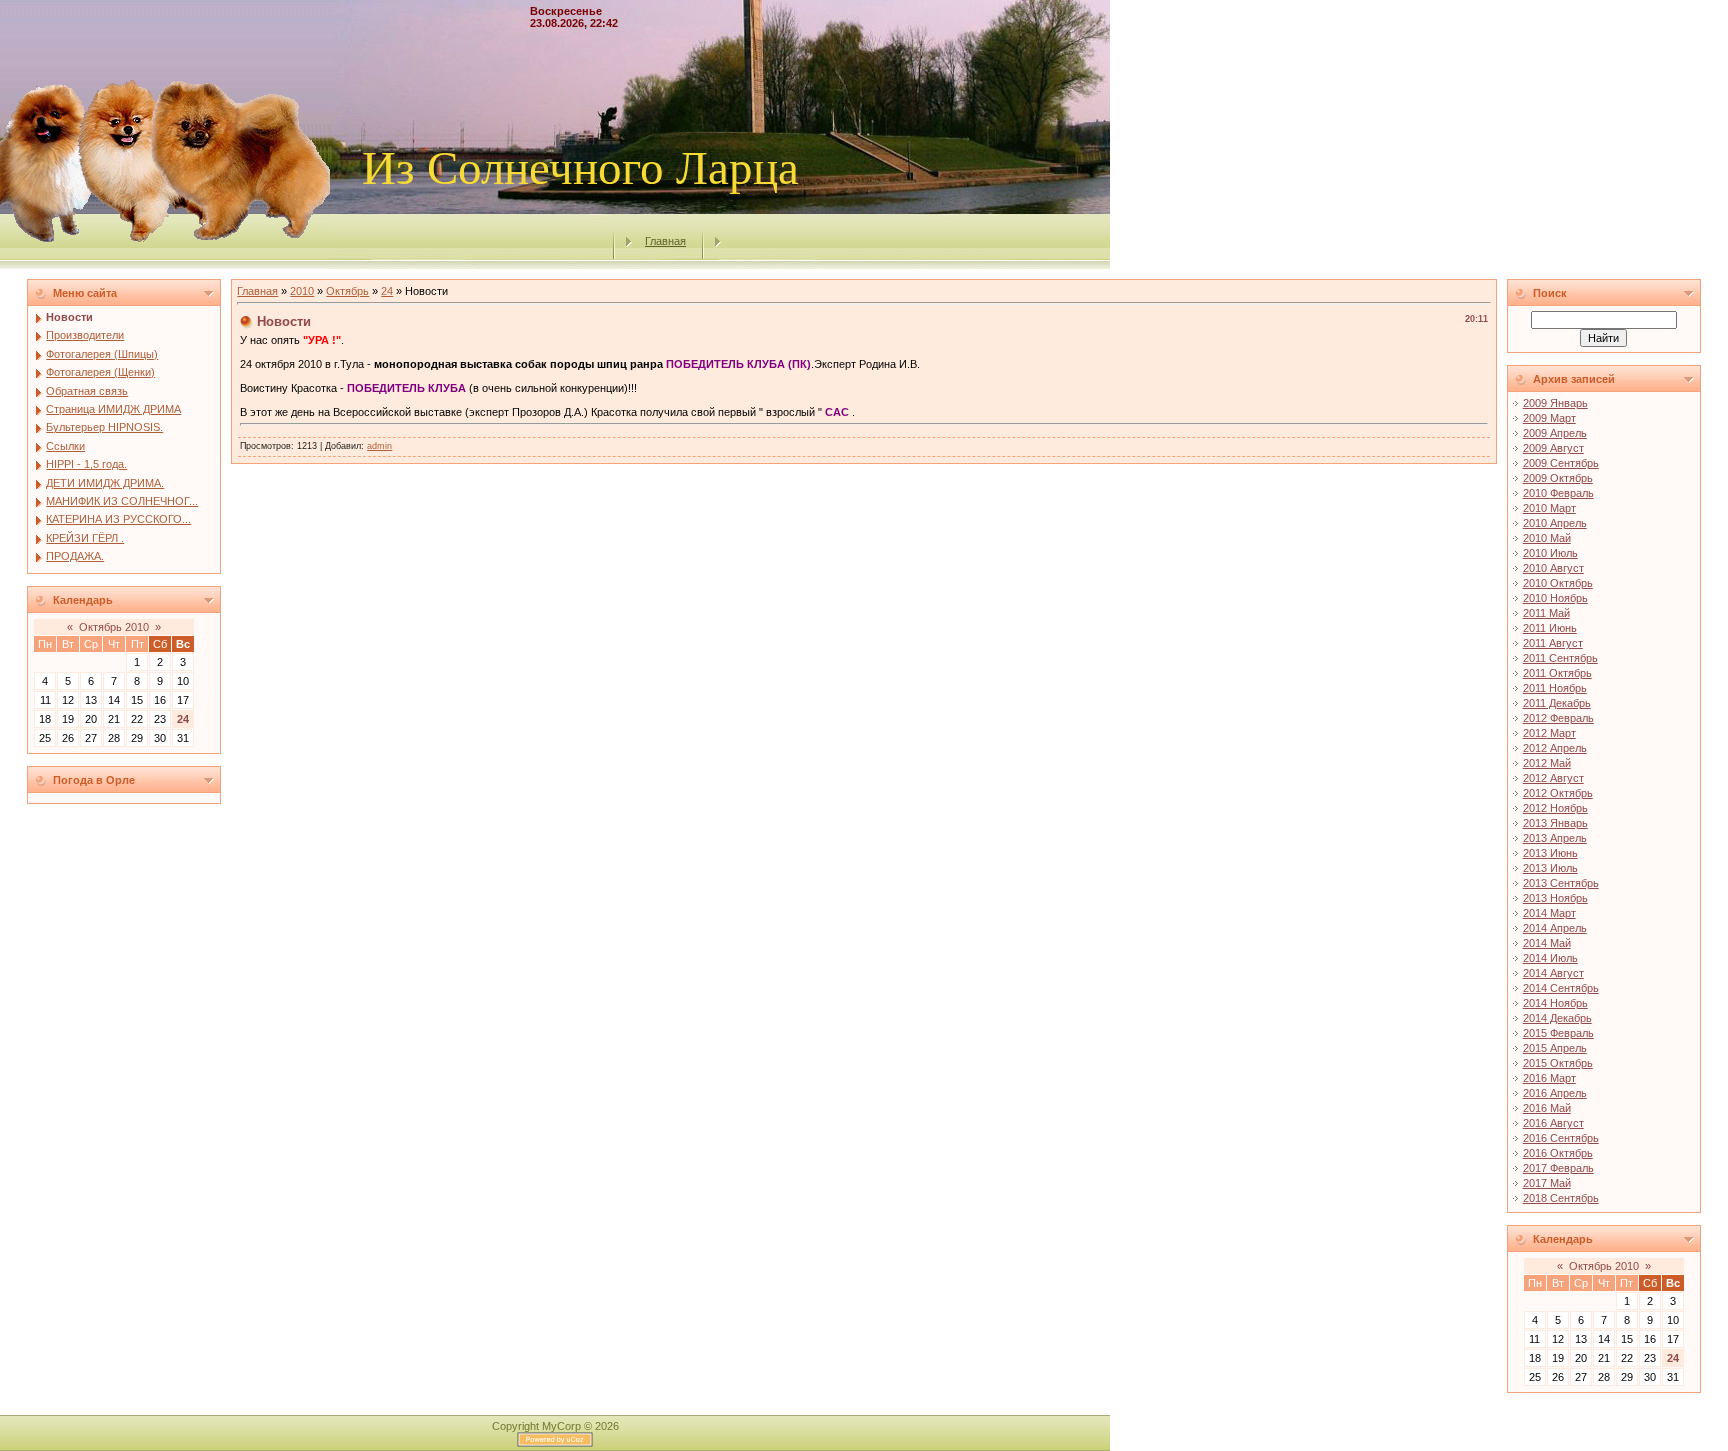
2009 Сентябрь (1561, 463)
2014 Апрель (1555, 928)
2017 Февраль (1558, 1168)
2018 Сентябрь (1561, 1198)
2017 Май (1547, 1183)
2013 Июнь (1550, 853)
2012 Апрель (1555, 748)
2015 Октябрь (1558, 1063)
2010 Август (1553, 568)
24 (183, 719)
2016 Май (1547, 1108)
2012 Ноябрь (1555, 808)
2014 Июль (1550, 958)
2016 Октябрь (1558, 1153)
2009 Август (1553, 448)
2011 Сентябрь (1560, 658)
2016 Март (1549, 1078)
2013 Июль (1550, 868)
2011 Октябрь (1557, 673)
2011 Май (1546, 613)
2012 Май (1547, 763)
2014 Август (1553, 973)
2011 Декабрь (1557, 703)
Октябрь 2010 (114, 627)
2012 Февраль (1558, 718)
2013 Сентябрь (1561, 883)
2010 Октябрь (1558, 583)
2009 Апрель (1555, 433)
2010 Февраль (1558, 493)
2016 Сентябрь (1561, 1138)
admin (379, 446)
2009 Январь (1555, 403)
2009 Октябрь (1558, 478)
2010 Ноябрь (1555, 598)
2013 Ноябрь (1555, 898)
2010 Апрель (1555, 523)
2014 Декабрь (1557, 1018)
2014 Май (1547, 943)
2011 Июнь (1550, 628)
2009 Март (1549, 418)
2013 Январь (1555, 823)
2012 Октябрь (1558, 793)
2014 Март (1549, 913)
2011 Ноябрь (1555, 688)
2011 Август (1553, 643)
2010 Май (1547, 538)
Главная (665, 241)
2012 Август (1553, 778)
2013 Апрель (1555, 838)
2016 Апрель (1555, 1093)
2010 (302, 291)
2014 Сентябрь (1561, 988)
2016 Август (1553, 1123)
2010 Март (1549, 508)
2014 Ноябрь (1555, 1003)
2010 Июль (1550, 553)
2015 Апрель (1555, 1048)
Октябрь (347, 291)
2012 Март (1549, 733)
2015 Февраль (1558, 1033)
